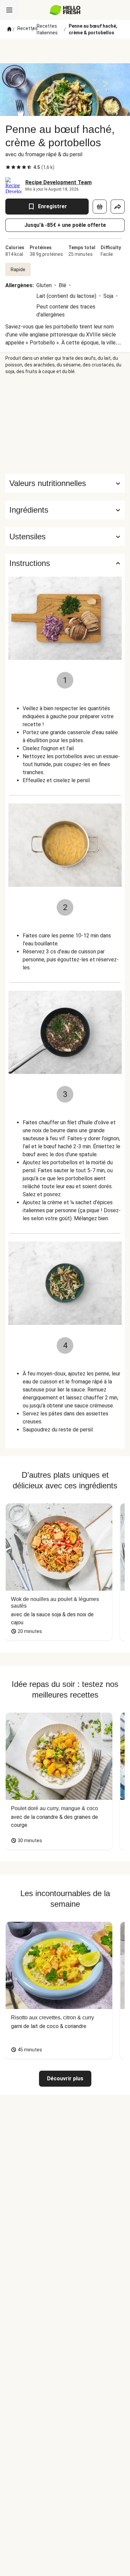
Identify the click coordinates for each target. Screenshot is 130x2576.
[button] (65, 510)
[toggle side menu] (9, 10)
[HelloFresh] (65, 10)
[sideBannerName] (65, 424)
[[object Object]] (100, 207)
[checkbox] (8, 167)
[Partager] (118, 207)
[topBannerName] (65, 51)
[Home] (9, 29)
